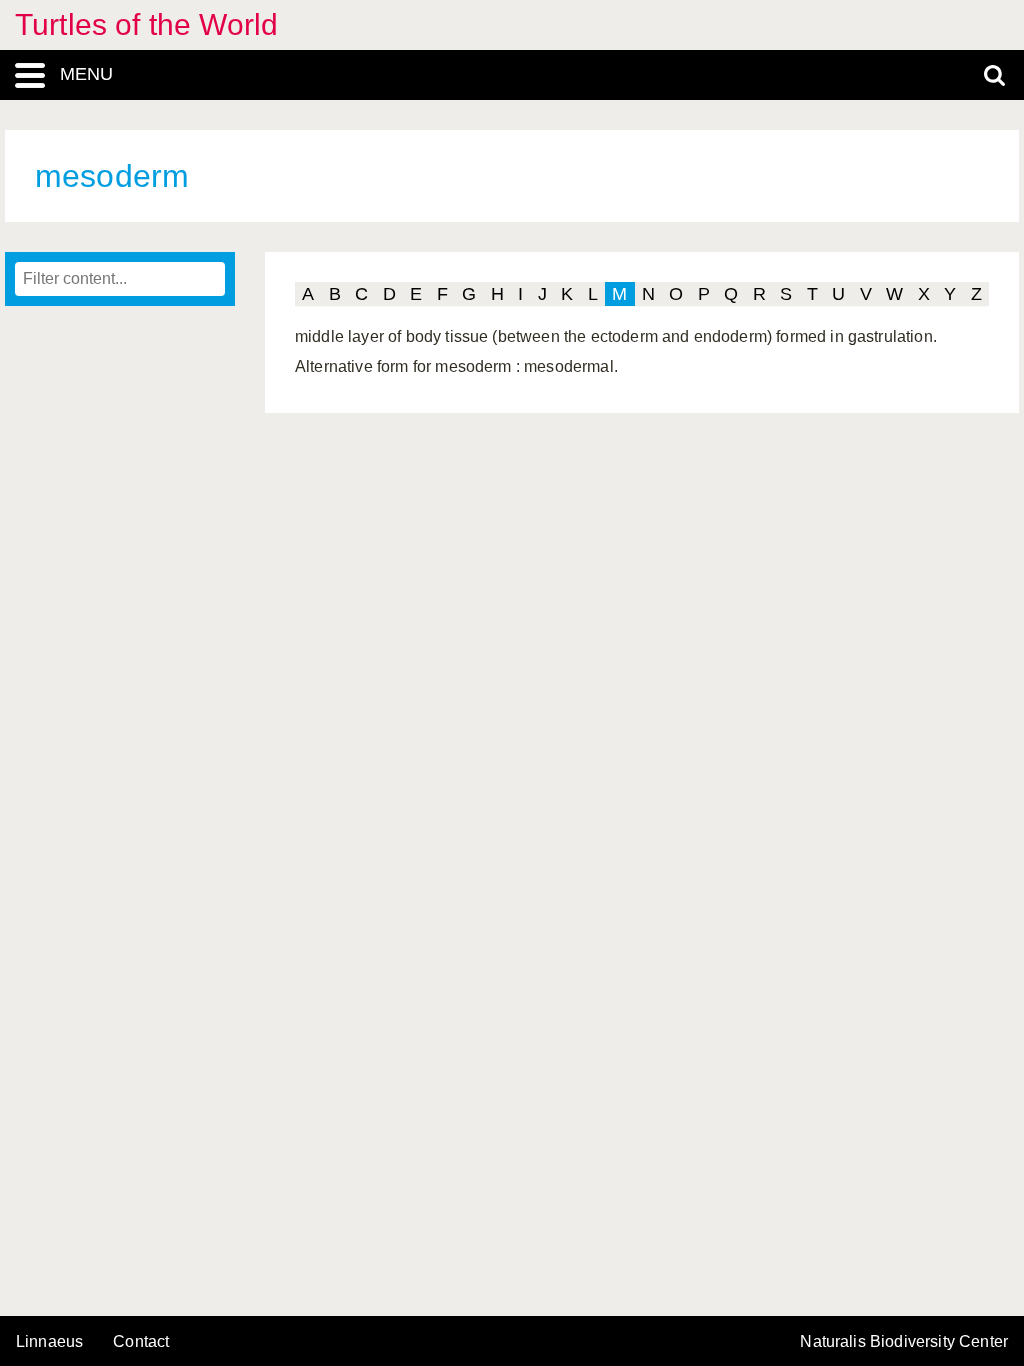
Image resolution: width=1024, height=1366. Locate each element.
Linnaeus (49, 1342)
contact (141, 1341)
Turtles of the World (146, 24)
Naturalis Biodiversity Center (904, 1342)
